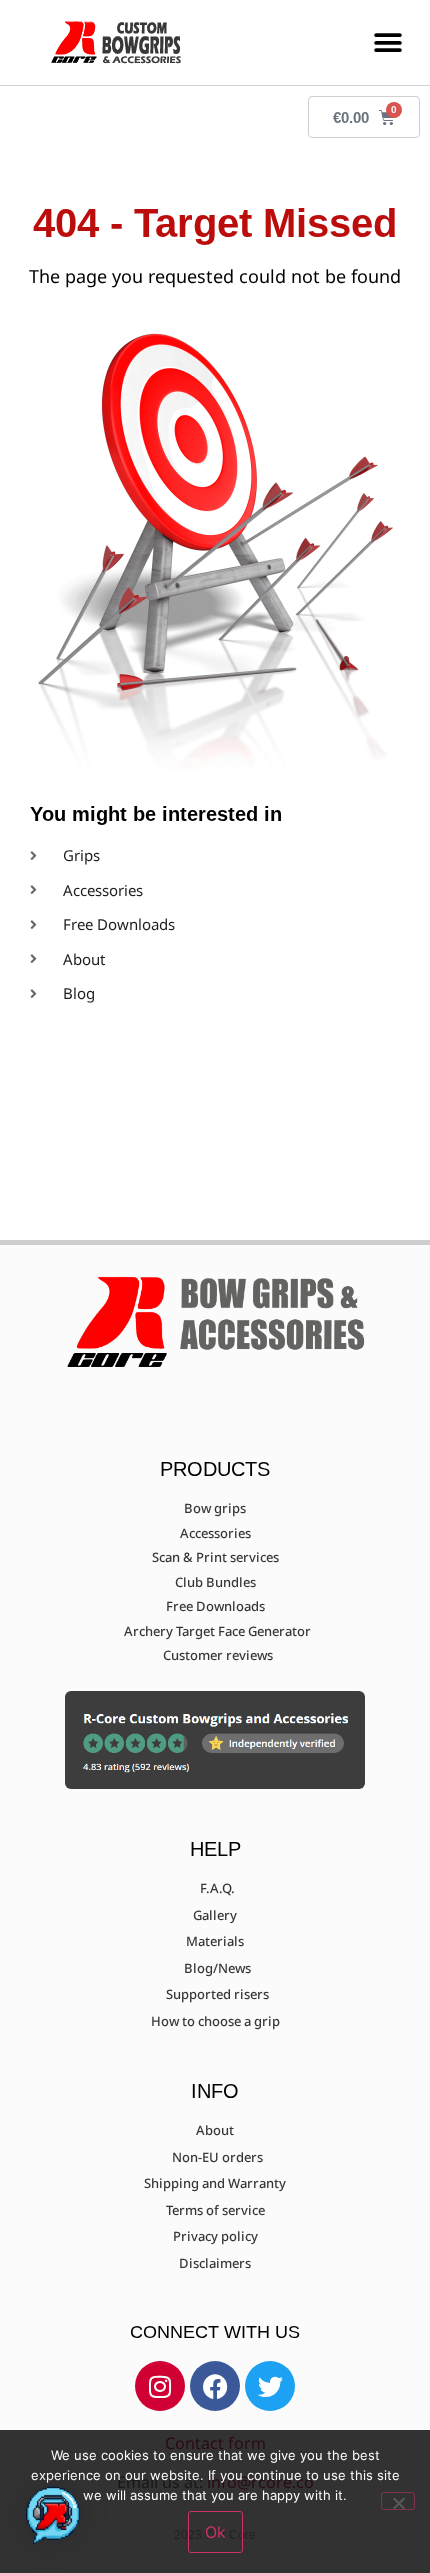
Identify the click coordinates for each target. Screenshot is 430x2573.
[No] (398, 2501)
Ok (215, 2532)
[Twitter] (270, 2386)
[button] (387, 42)
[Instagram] (160, 2386)
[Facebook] (215, 2386)
